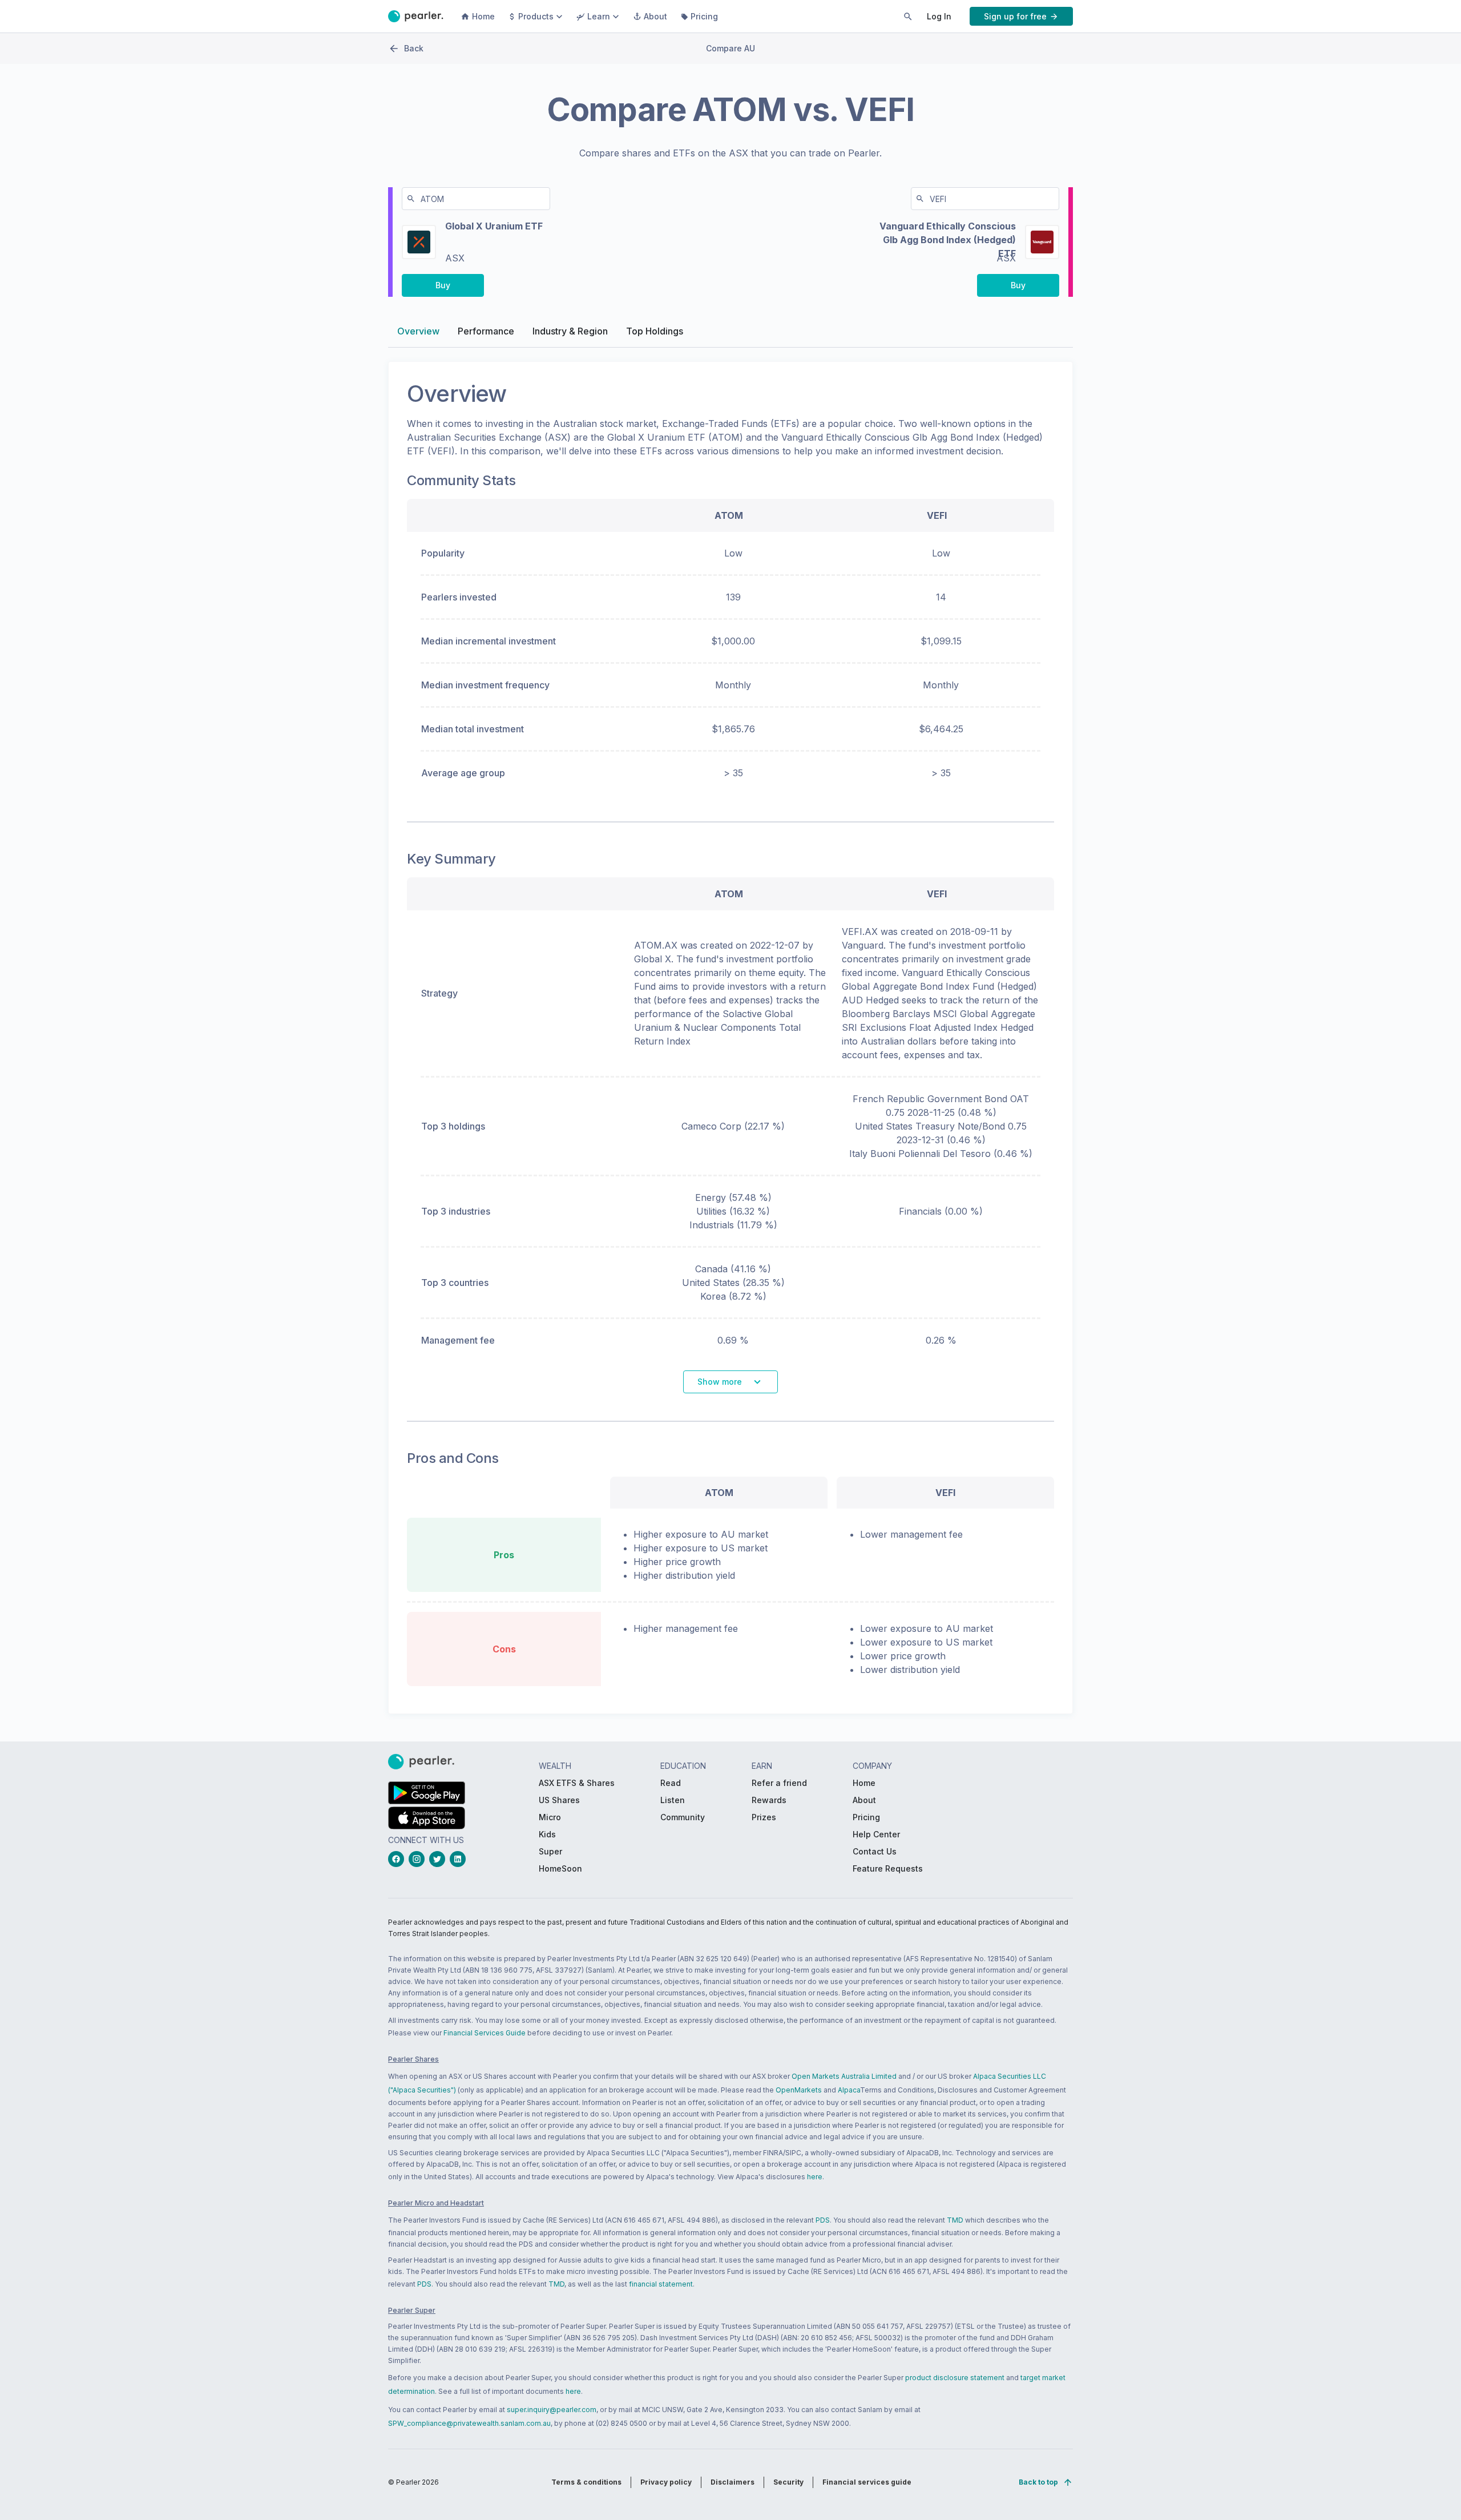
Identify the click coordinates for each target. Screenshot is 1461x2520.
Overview (418, 331)
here (815, 2177)
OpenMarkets (799, 2090)
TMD (955, 2220)
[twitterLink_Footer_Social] (439, 1859)
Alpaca (849, 2090)
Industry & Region (570, 331)
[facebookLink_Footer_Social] (398, 1859)
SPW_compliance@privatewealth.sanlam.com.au (469, 2423)
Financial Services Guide (485, 2033)
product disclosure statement (955, 2378)
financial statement (661, 2284)
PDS (823, 2220)
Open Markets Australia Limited (844, 2076)
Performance (486, 331)
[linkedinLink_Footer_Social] (460, 1859)
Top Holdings (655, 331)
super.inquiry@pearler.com (552, 2410)
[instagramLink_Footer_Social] (419, 1859)
